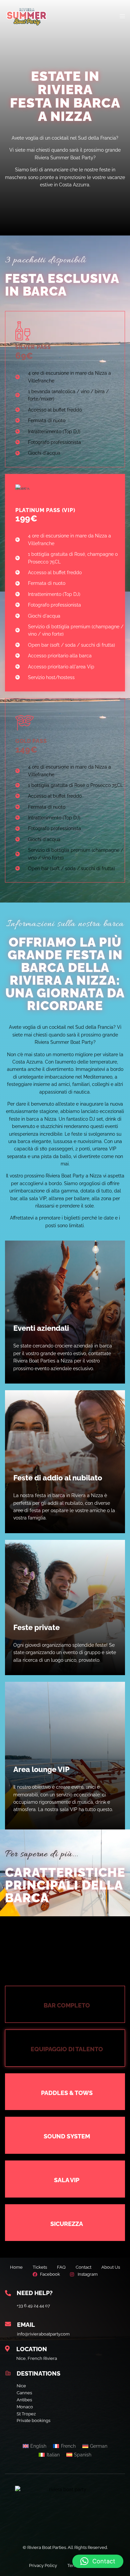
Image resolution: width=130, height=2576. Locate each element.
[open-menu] (122, 16)
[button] (98, 2561)
